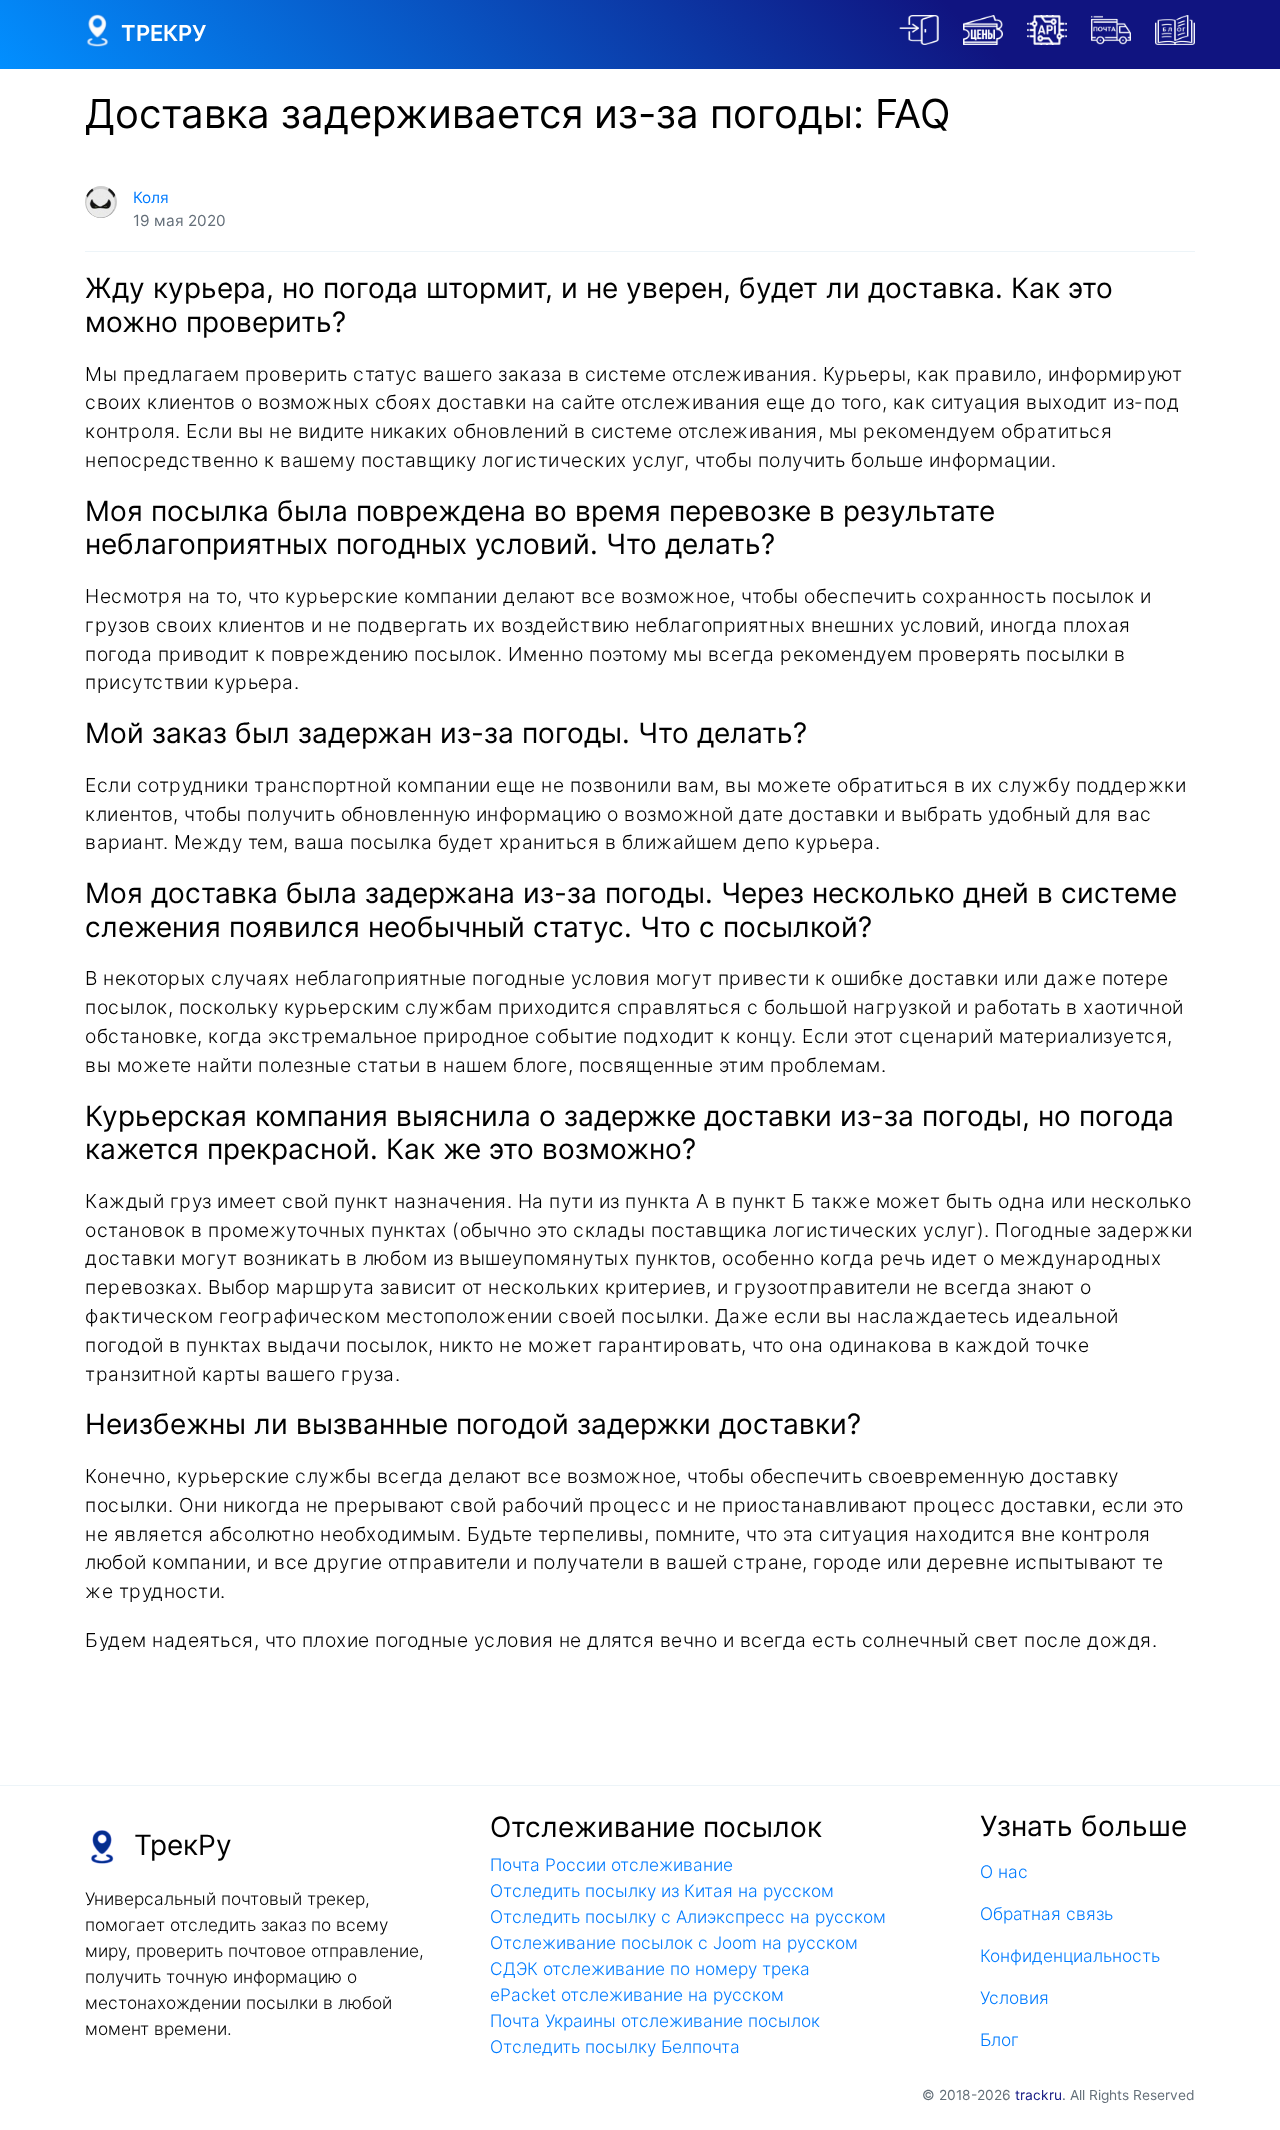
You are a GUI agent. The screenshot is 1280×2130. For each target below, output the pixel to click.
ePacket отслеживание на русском (637, 1994)
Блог (999, 2039)
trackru (1038, 2095)
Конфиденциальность (1070, 1955)
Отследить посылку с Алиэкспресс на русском (688, 1916)
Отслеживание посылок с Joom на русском (674, 1942)
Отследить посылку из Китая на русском (662, 1890)
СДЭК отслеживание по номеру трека (650, 1968)
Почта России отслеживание (611, 1864)
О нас (1004, 1871)
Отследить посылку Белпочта (615, 2046)
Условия (1014, 1997)
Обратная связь (1046, 1913)
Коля (151, 197)
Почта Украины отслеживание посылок (655, 2020)
